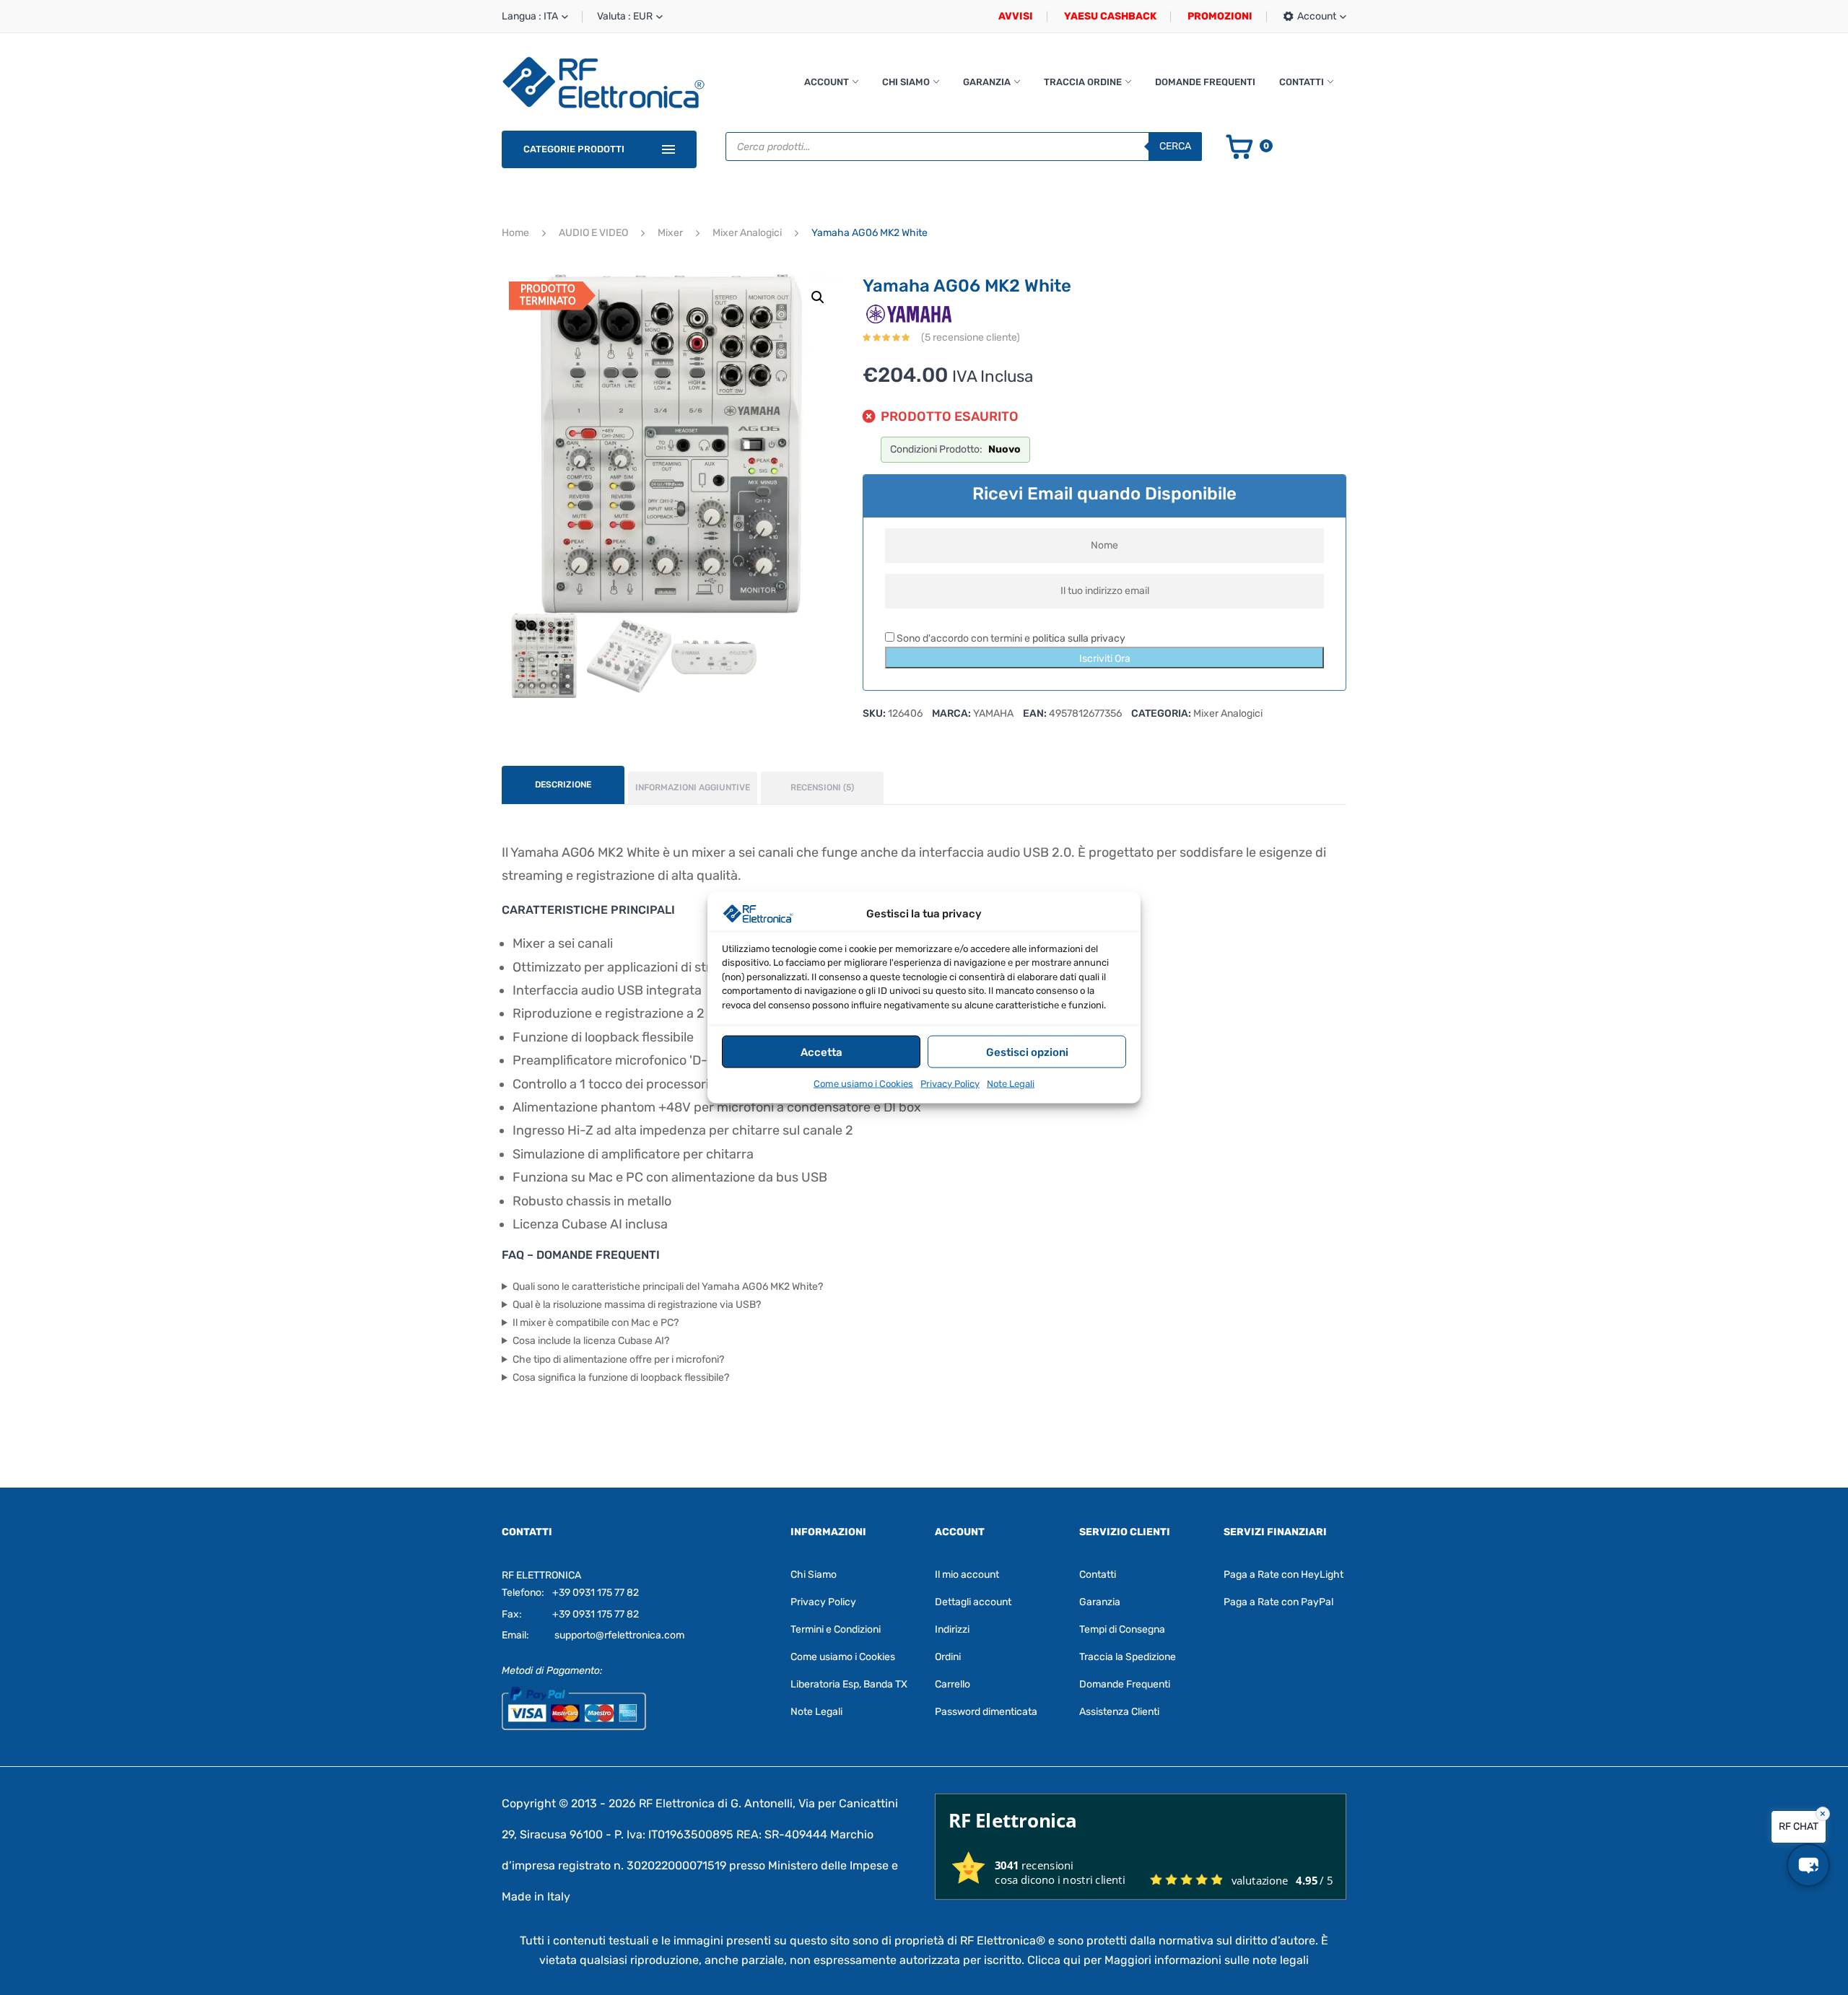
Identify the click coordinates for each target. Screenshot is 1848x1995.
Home (515, 233)
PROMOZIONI (1220, 16)
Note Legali (1011, 1084)
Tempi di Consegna (1122, 1629)
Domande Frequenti (1205, 82)
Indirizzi (952, 1629)
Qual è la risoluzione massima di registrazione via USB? (637, 1305)
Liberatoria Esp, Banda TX (849, 1684)
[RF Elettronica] (603, 82)
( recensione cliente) (971, 337)
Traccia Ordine (1083, 82)
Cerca (1175, 146)
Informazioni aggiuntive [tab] (693, 787)
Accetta (821, 1052)
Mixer (670, 233)
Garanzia (987, 82)
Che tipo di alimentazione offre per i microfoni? (618, 1359)
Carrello (953, 1684)
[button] (818, 297)
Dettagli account (973, 1602)
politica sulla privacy (1079, 638)
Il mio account (967, 1575)
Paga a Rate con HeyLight (1283, 1575)
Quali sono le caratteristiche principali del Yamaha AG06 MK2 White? (668, 1287)
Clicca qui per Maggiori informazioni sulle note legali (1168, 1960)
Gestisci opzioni (1027, 1052)
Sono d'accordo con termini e (1010, 638)
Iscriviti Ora (1105, 659)
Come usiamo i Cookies (863, 1084)
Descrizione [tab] (563, 785)
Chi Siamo (906, 82)
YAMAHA (993, 713)
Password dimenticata (986, 1712)
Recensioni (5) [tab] (822, 787)
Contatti (1302, 82)
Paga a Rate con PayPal (1278, 1602)
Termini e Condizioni (836, 1629)
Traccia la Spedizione (1128, 1657)
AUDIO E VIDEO (593, 233)
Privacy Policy (950, 1084)
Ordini (948, 1657)
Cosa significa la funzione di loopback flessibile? (621, 1378)
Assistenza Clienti (1119, 1712)
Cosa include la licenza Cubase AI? (591, 1341)
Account (827, 82)
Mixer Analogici (747, 233)
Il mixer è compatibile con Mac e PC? (596, 1323)
